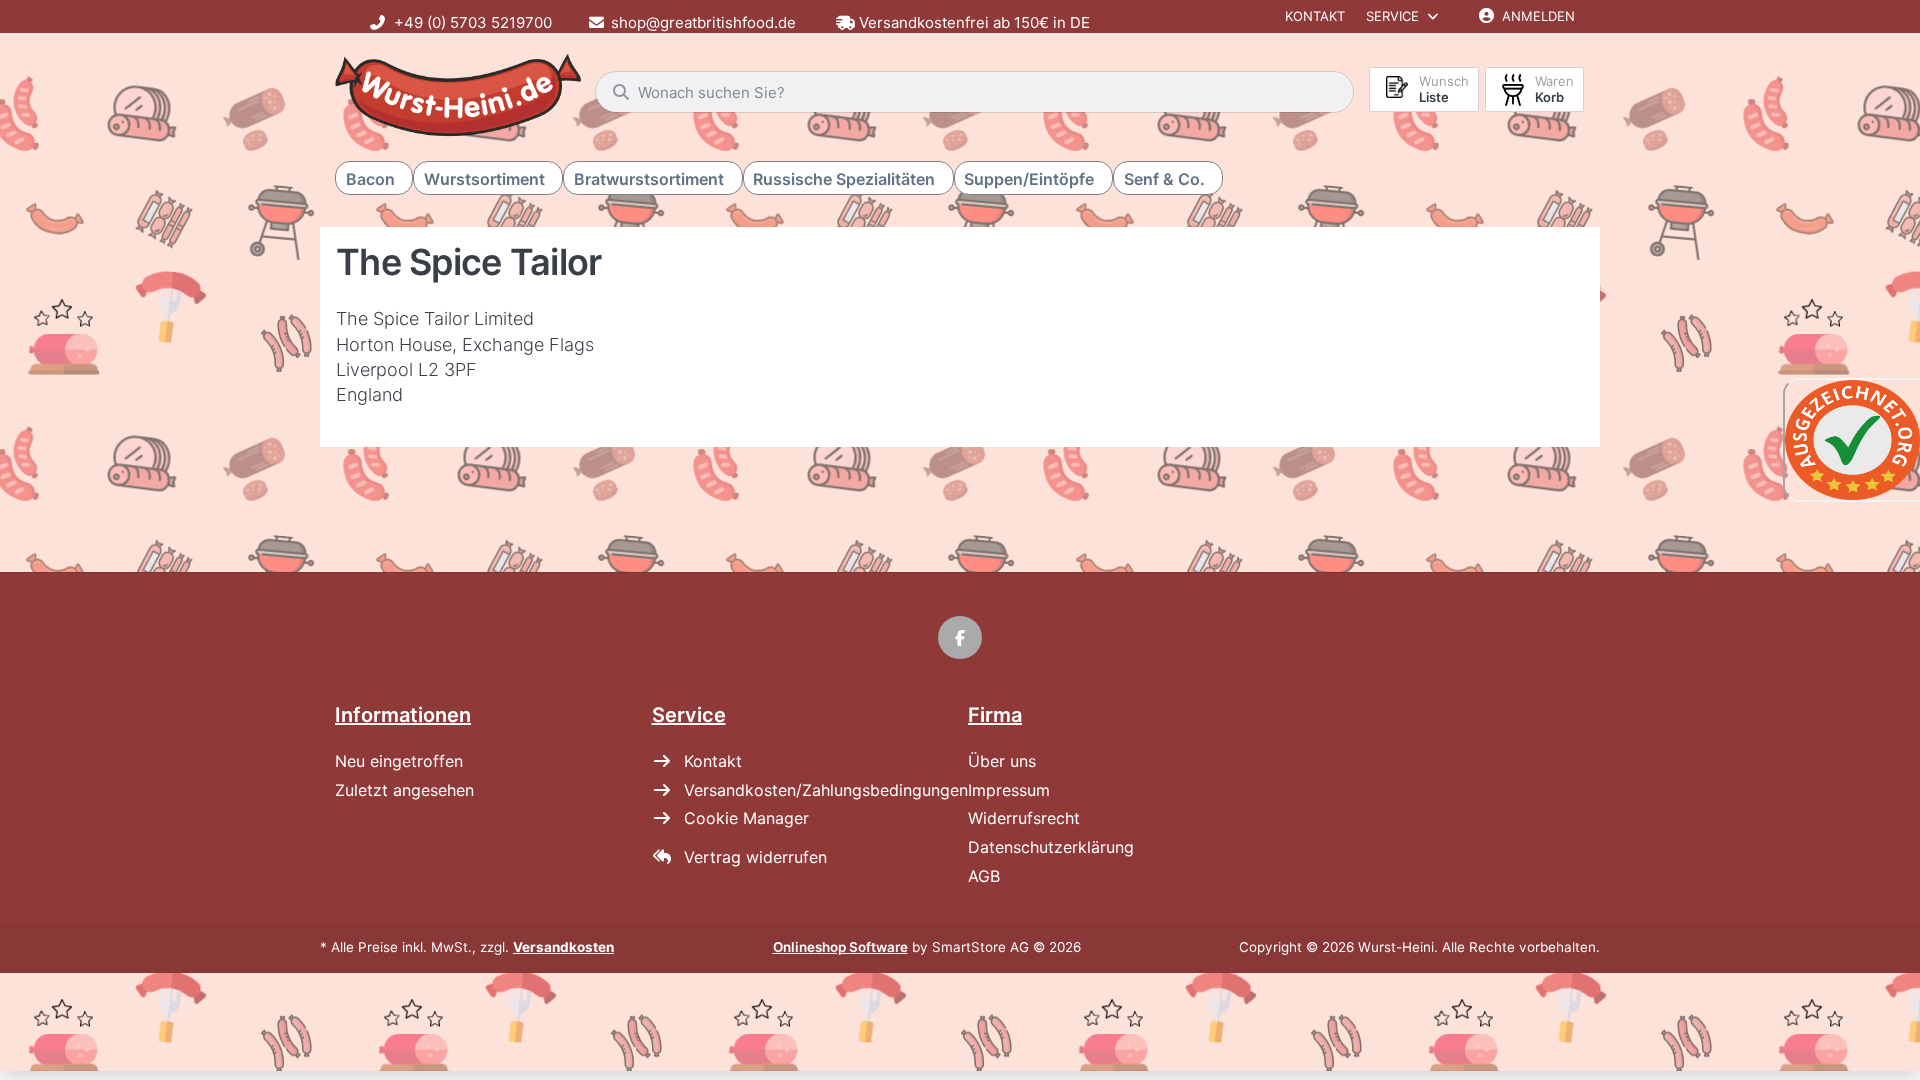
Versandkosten (563, 947)
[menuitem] (374, 178)
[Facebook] (960, 638)
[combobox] (974, 92)
